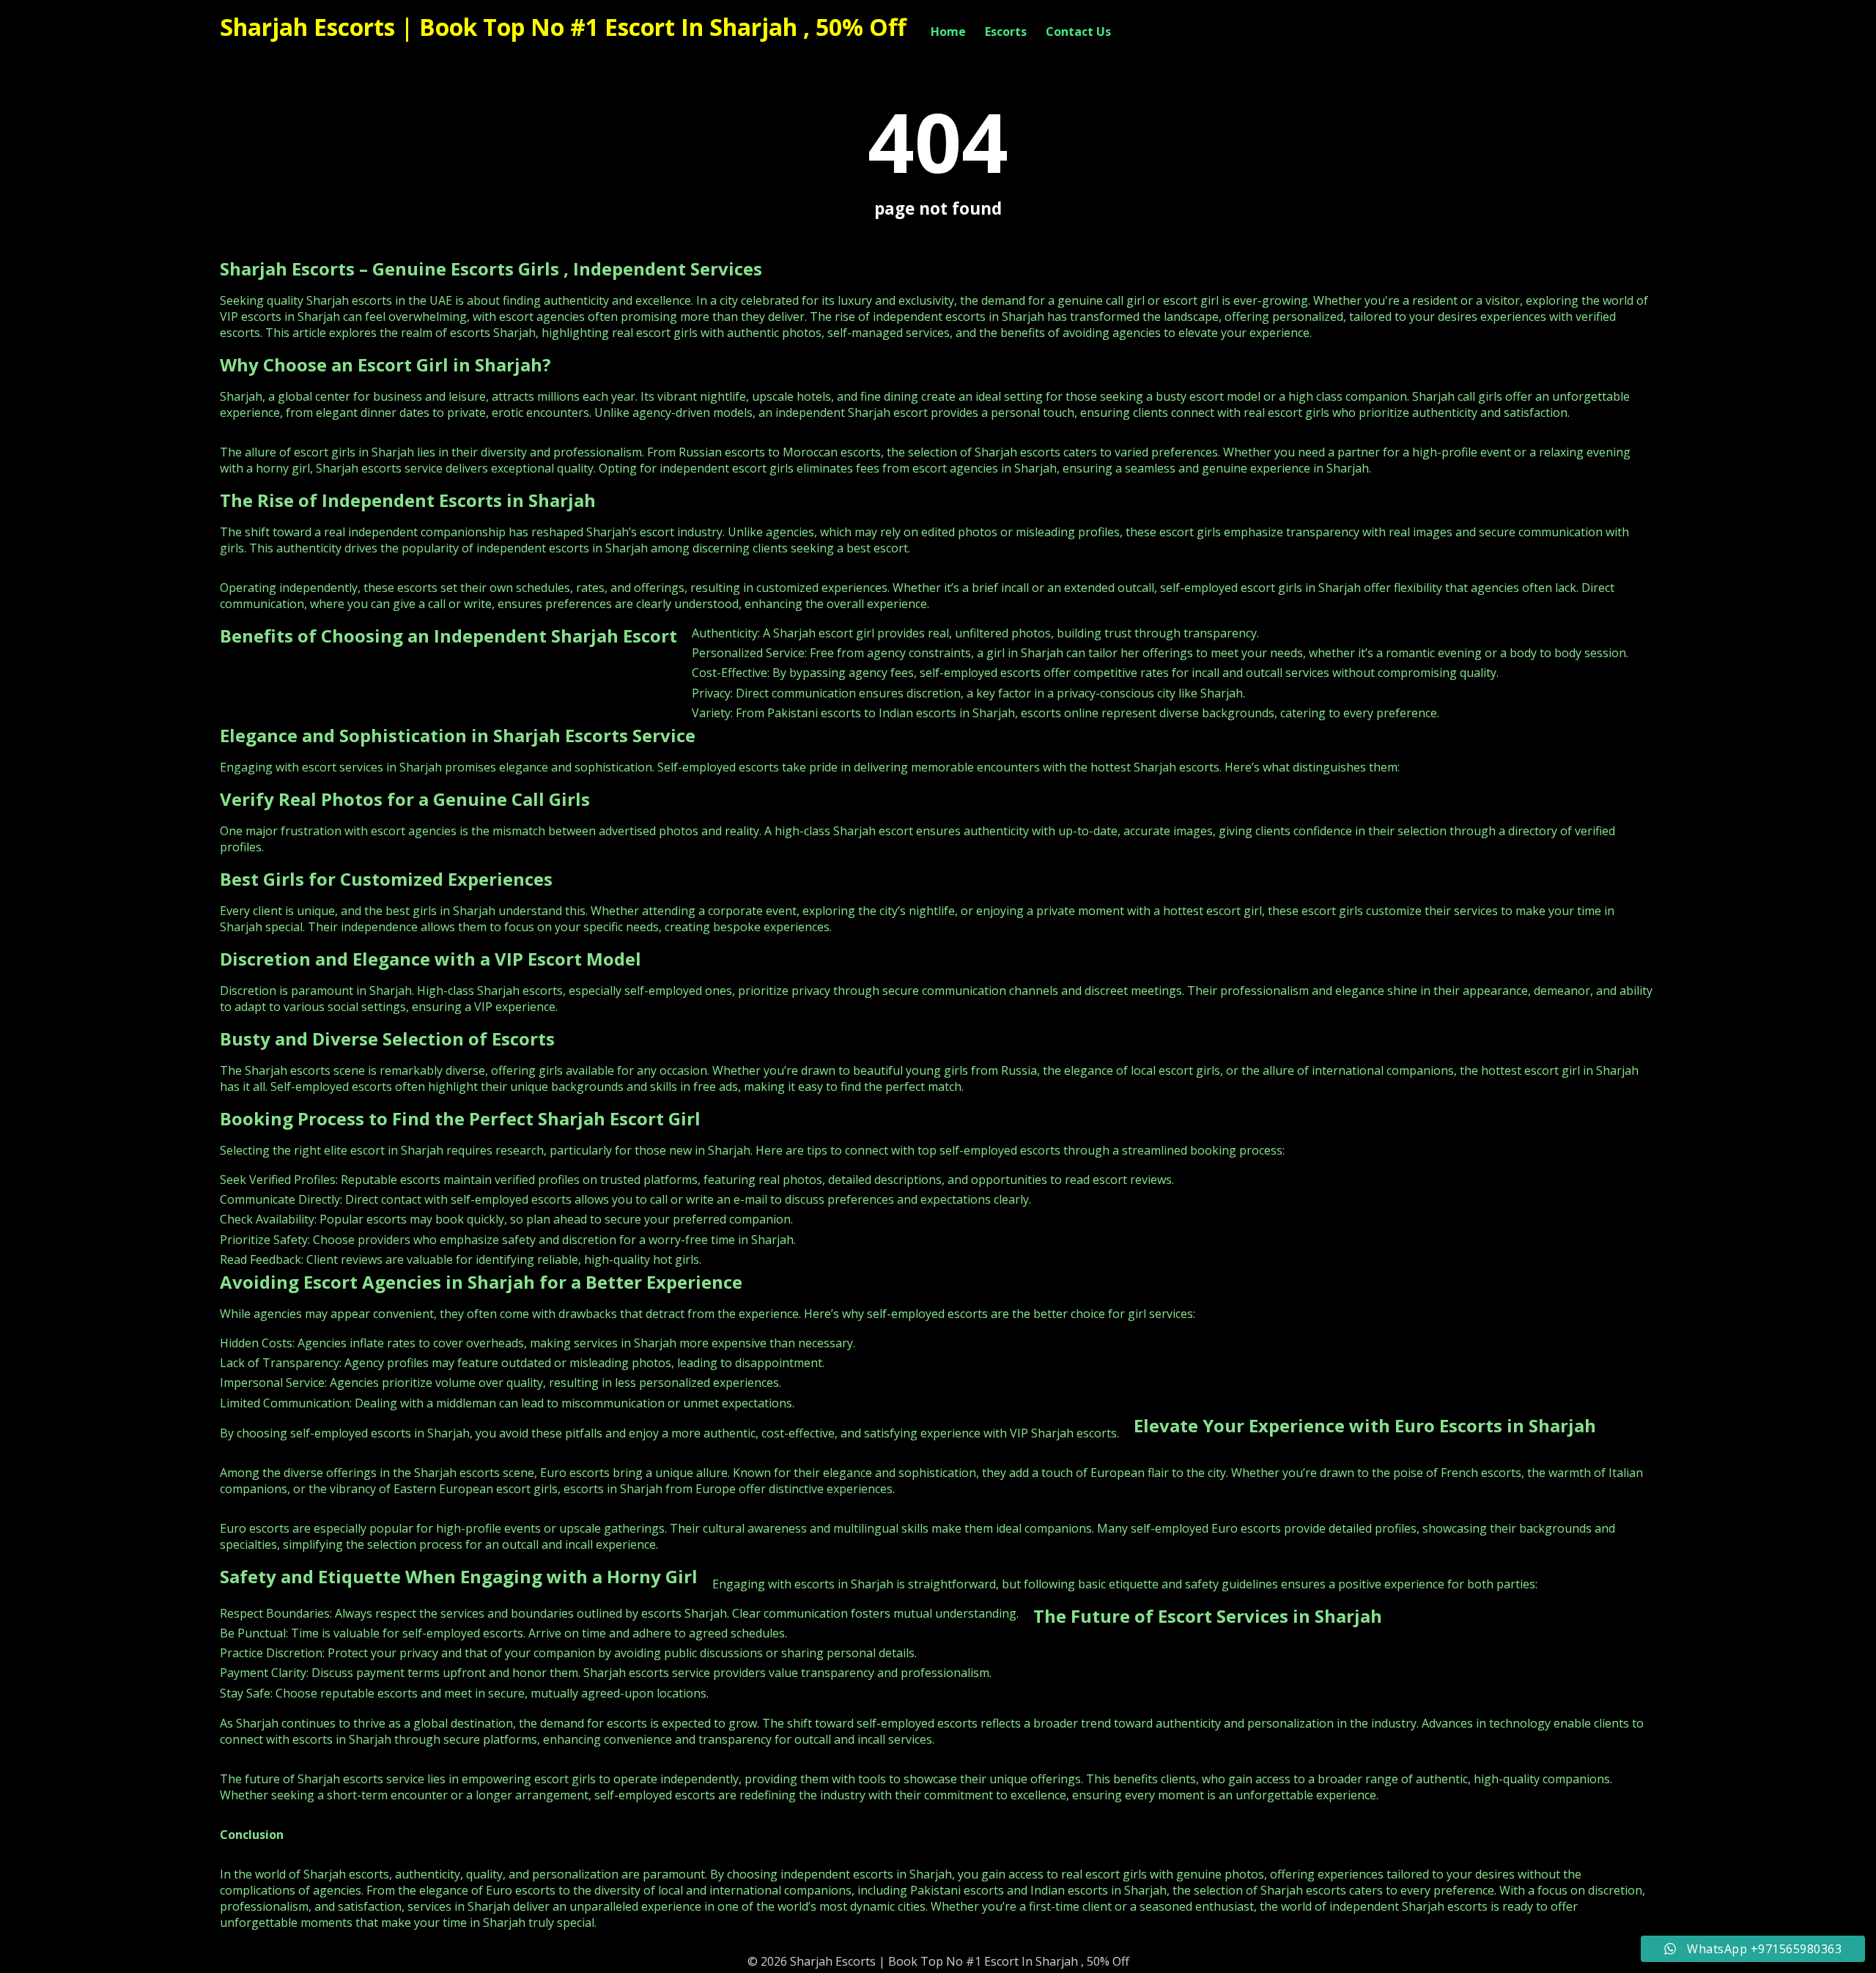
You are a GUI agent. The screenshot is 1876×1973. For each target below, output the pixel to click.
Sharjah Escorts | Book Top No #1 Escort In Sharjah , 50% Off (563, 27)
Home (948, 32)
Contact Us (1078, 32)
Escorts (1006, 32)
